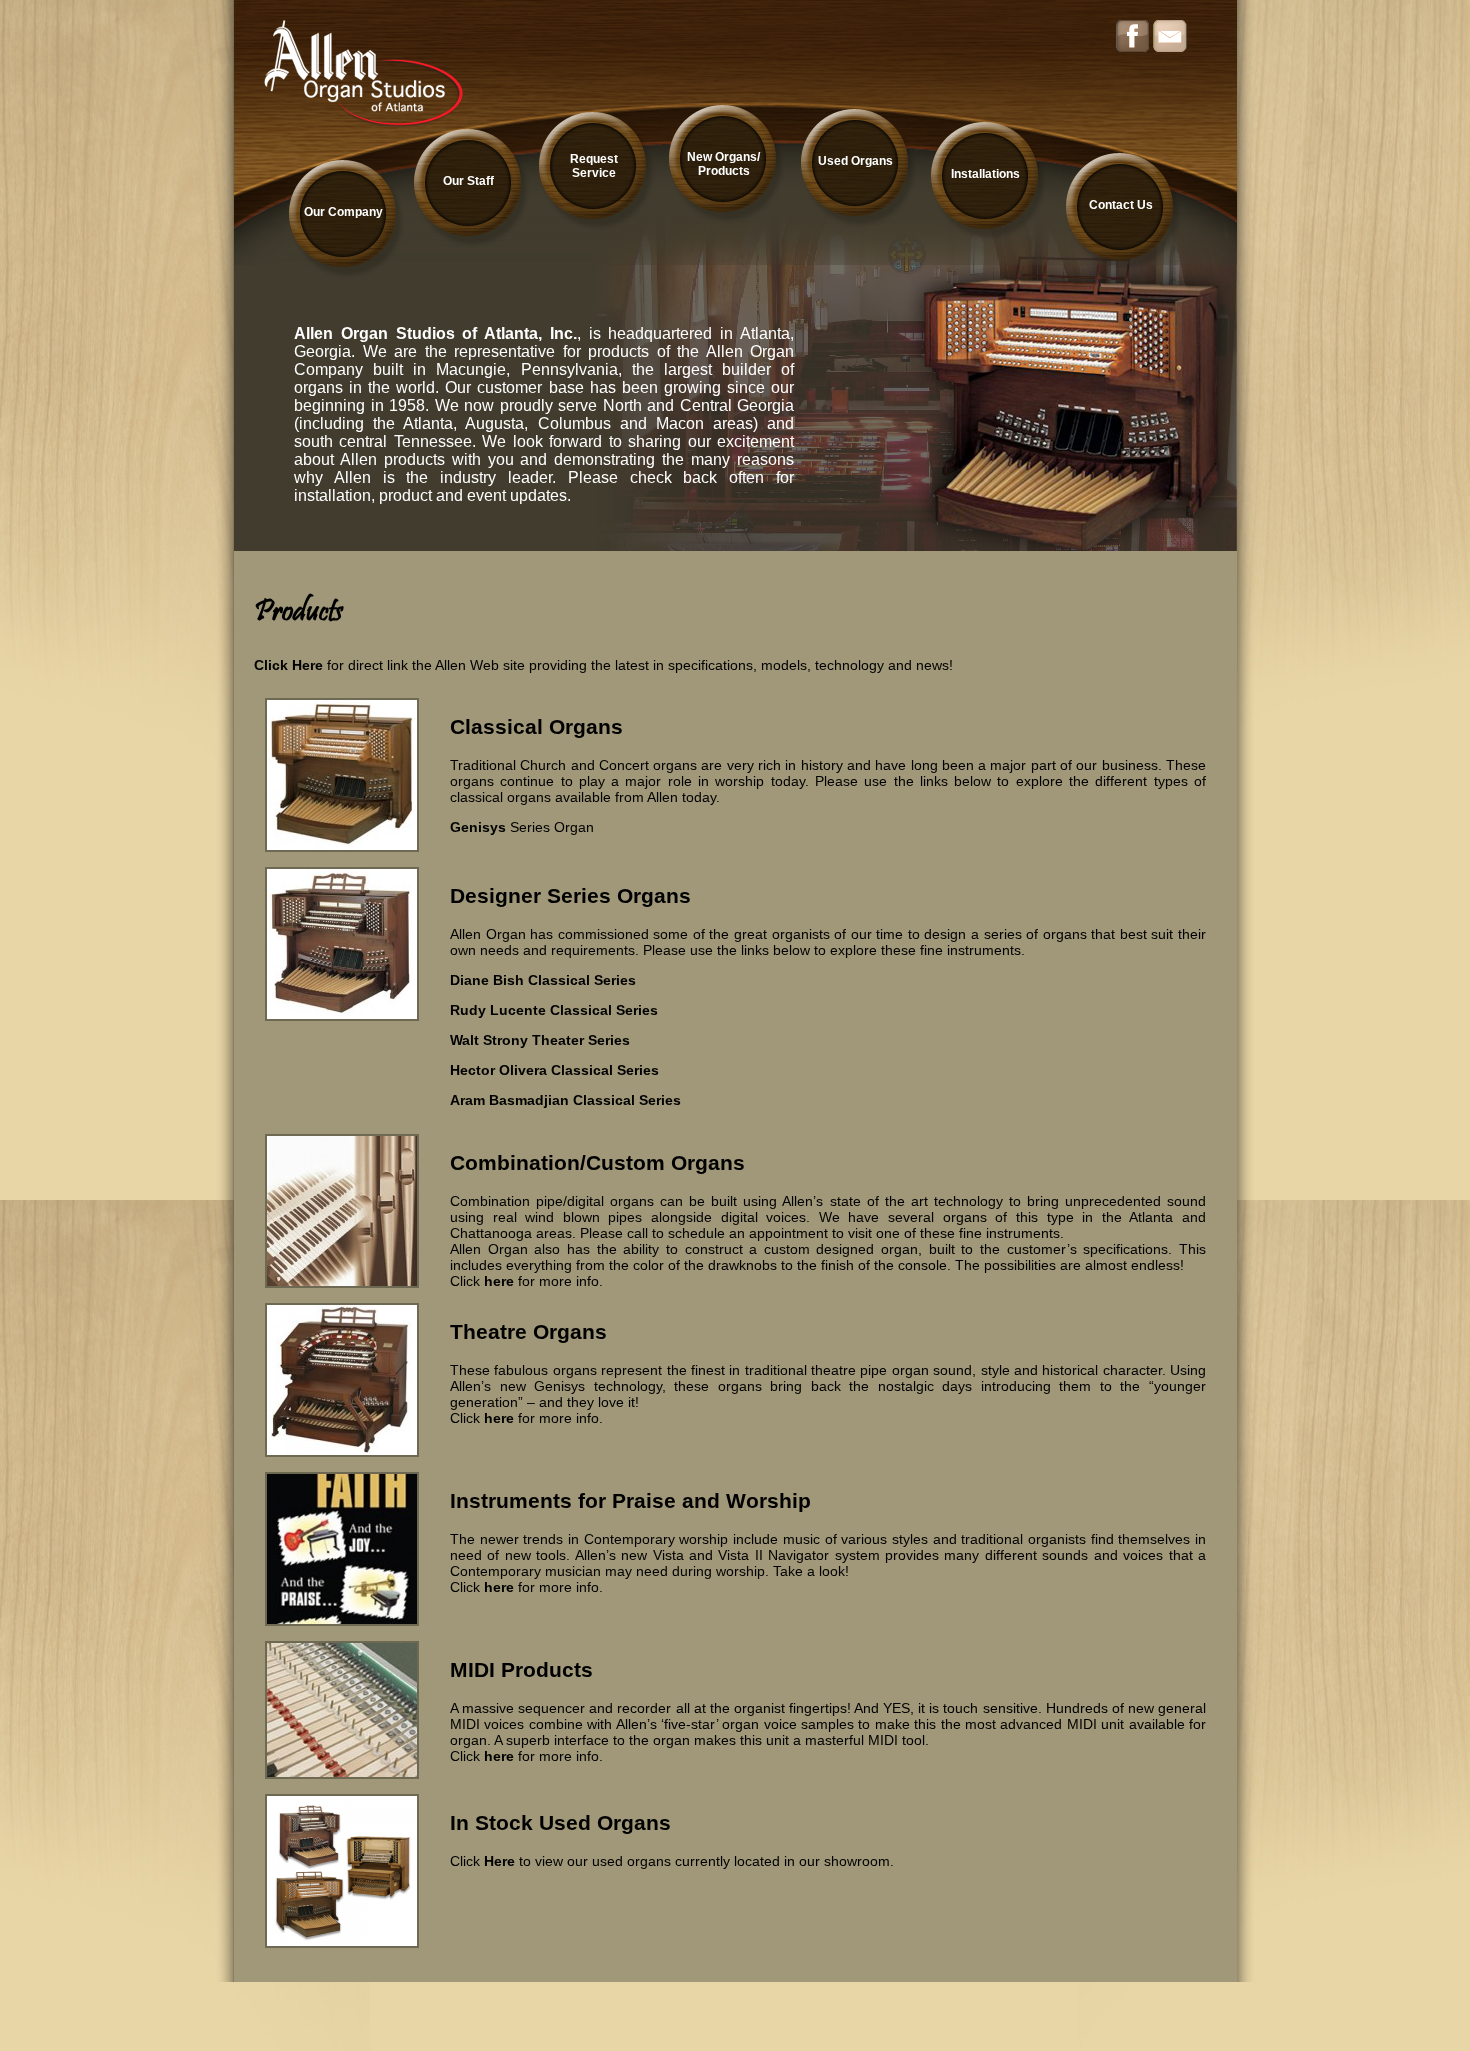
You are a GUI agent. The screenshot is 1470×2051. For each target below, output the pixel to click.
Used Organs (855, 161)
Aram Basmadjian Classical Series (565, 1100)
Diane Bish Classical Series (543, 980)
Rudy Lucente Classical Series (554, 1010)
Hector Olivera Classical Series (554, 1070)
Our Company (343, 212)
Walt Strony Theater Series (540, 1040)
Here (499, 1861)
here (499, 1281)
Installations (985, 174)
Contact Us (1121, 205)
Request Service (594, 166)
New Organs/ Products (723, 164)
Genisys (478, 827)
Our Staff (468, 181)
